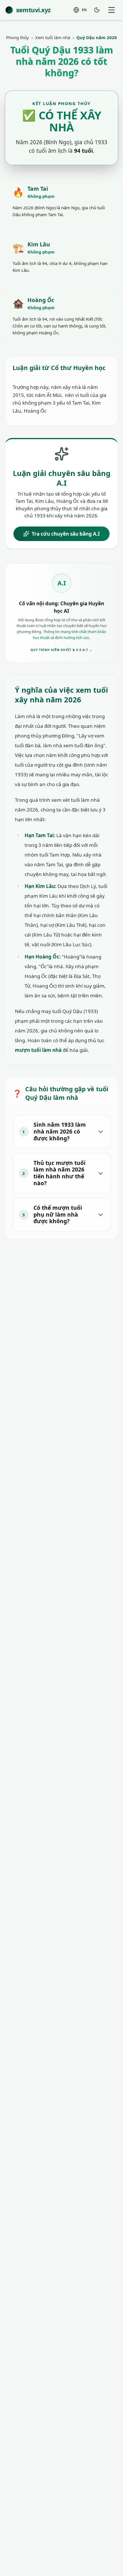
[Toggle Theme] (97, 10)
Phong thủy (17, 37)
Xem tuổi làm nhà (53, 37)
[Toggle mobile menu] (111, 10)
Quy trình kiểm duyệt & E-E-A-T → (61, 650)
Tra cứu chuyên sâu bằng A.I (66, 534)
